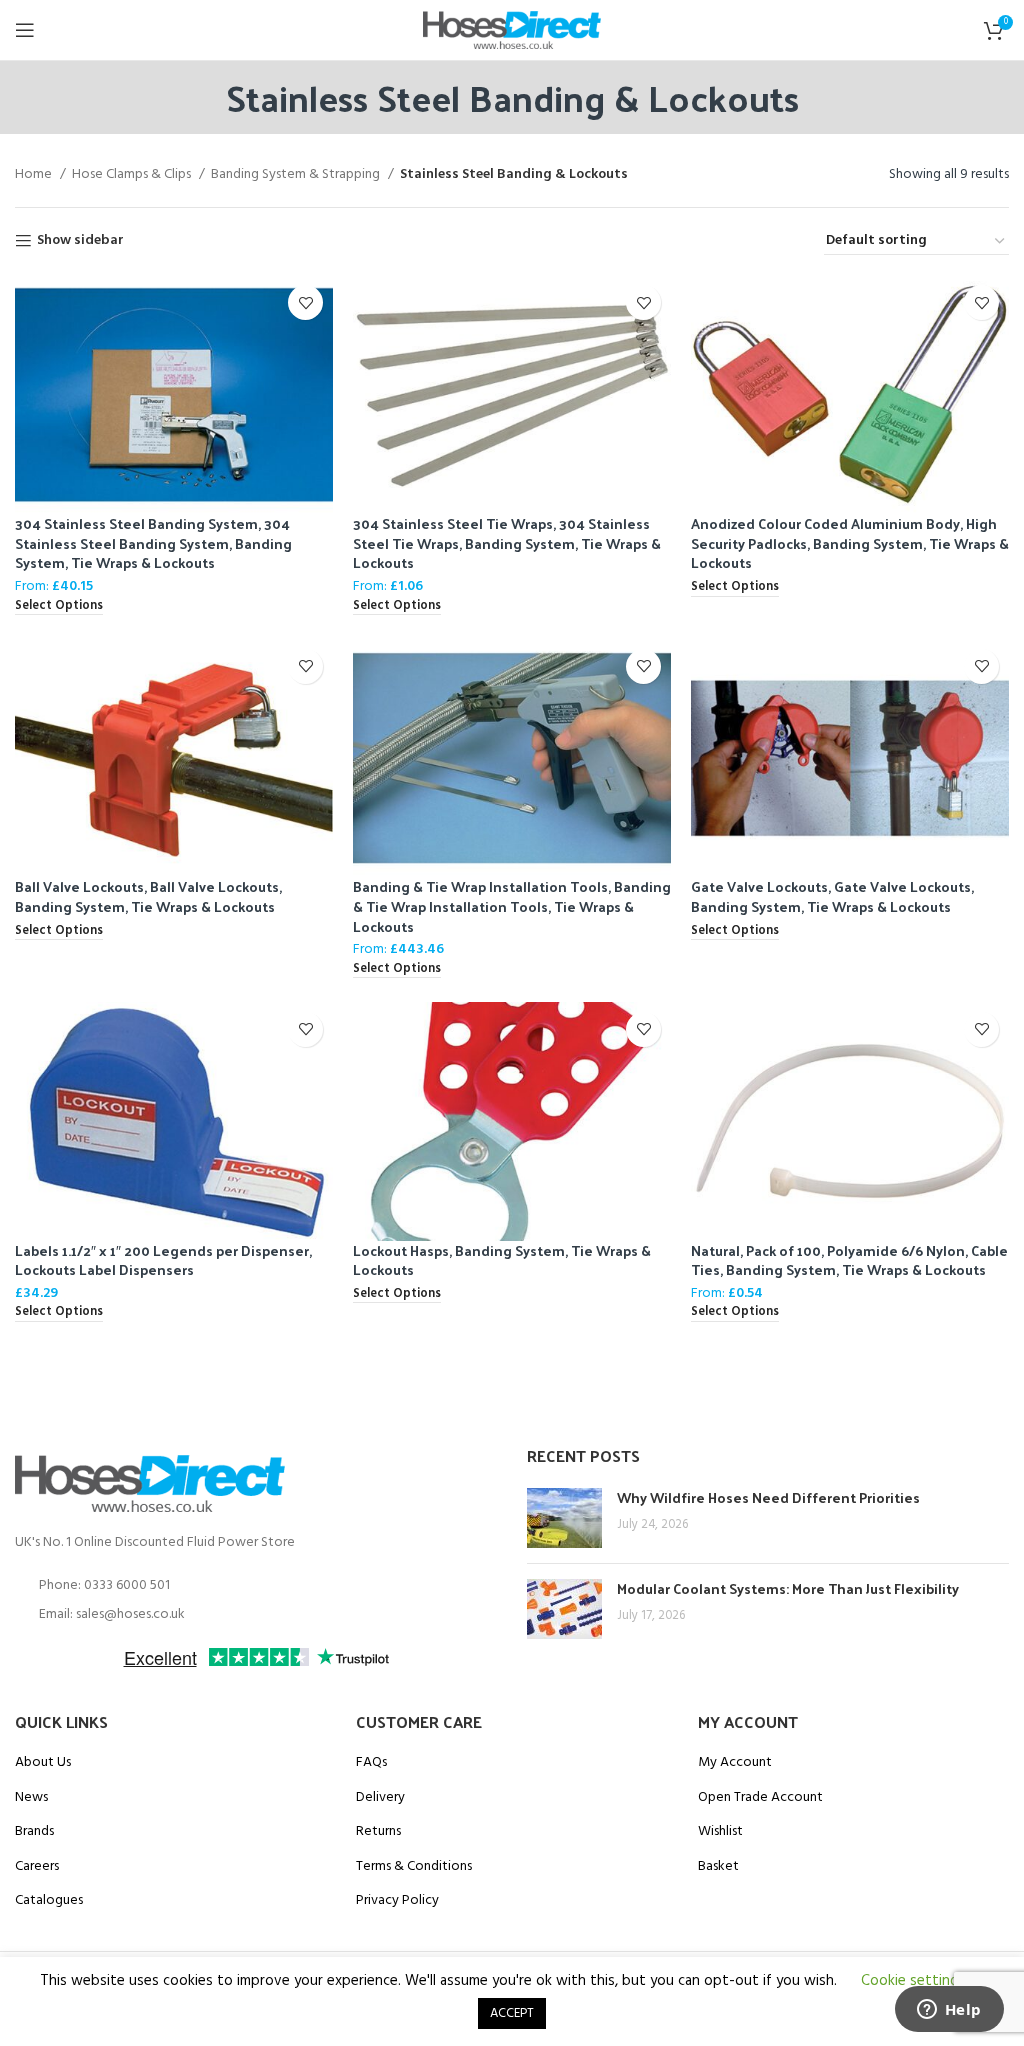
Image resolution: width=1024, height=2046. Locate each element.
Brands (34, 1832)
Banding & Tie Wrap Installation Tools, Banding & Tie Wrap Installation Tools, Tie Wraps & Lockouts (512, 906)
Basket (718, 1867)
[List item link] (256, 1586)
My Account (735, 1763)
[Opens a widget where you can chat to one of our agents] (949, 2011)
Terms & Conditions (414, 1867)
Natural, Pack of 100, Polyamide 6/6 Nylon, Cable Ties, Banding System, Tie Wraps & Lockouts (849, 1260)
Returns (378, 1832)
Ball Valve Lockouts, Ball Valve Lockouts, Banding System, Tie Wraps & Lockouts (148, 896)
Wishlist (720, 1832)
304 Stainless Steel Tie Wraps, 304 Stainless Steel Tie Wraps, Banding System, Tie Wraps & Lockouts (507, 543)
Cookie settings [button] (913, 1981)
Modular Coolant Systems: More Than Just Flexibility (788, 1588)
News (31, 1798)
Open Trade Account (760, 1798)
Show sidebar (80, 241)
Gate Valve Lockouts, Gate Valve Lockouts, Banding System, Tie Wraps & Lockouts (832, 896)
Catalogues (49, 1901)
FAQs (371, 1763)
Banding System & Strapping (297, 175)
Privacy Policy (397, 1901)
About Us (43, 1763)
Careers (37, 1867)
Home (35, 175)
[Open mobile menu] (25, 30)
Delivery (380, 1798)
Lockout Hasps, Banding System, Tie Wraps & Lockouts (502, 1260)
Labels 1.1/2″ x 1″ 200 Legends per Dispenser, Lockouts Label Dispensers (163, 1260)
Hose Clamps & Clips (133, 175)
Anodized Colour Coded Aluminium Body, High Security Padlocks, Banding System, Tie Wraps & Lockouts (850, 543)
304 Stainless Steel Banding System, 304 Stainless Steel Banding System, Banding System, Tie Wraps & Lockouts (153, 543)
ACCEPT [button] (512, 2013)
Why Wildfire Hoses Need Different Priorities (768, 1497)
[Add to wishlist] (305, 302)
